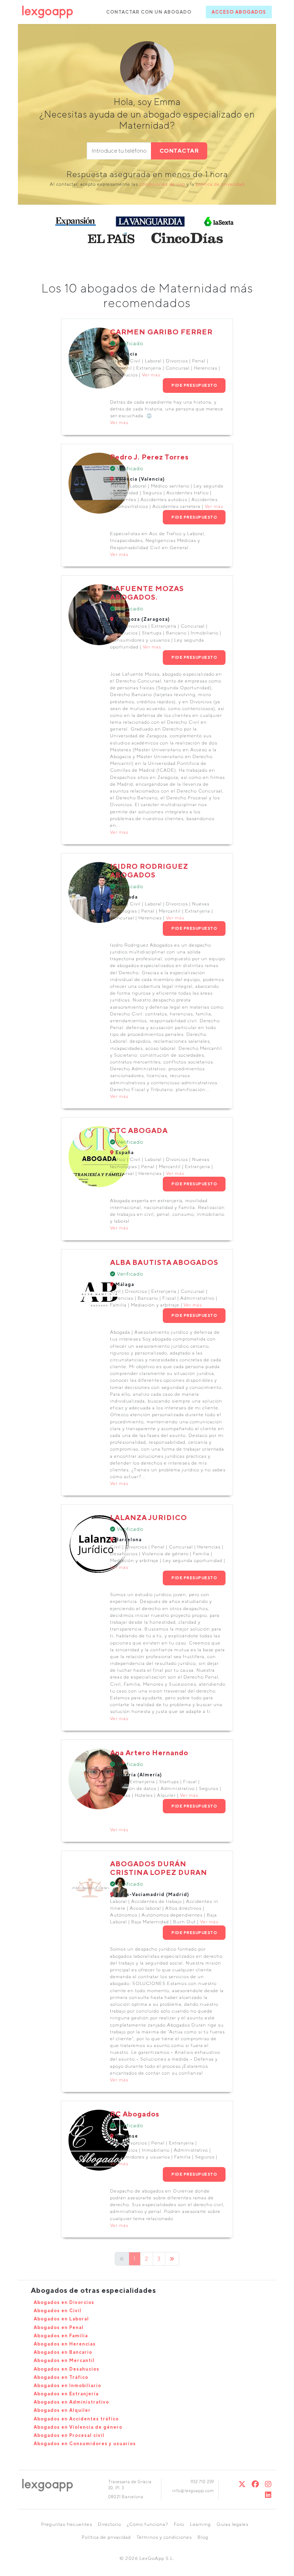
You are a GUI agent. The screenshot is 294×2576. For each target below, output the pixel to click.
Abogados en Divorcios (64, 2302)
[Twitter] (242, 2484)
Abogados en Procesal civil (69, 2435)
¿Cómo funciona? (148, 2524)
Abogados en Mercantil (64, 2360)
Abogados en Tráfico (61, 2377)
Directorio (110, 2524)
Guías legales (233, 2524)
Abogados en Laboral (61, 2319)
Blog (203, 2537)
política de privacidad (220, 184)
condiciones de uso (162, 184)
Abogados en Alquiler (62, 2410)
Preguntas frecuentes (67, 2524)
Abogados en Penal (59, 2327)
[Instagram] (268, 2484)
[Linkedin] (268, 2495)
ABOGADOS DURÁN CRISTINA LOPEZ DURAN (159, 1868)
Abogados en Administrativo (71, 2402)
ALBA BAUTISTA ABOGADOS (164, 1262)
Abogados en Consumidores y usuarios (85, 2444)
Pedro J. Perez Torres (149, 457)
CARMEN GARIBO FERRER (161, 332)
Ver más (151, 375)
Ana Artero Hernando (149, 1753)
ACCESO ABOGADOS (239, 12)
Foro (179, 2524)
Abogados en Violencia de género (78, 2427)
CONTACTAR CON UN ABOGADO (149, 12)
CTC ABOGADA (139, 1130)
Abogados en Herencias (65, 2344)
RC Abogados (135, 2114)
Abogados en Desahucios (67, 2369)
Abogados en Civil (58, 2311)
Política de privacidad (106, 2537)
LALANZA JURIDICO (149, 1517)
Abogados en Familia (61, 2336)
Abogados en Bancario (63, 2352)
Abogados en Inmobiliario (67, 2385)
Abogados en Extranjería (66, 2394)
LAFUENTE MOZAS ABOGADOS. (147, 593)
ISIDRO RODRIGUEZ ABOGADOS (149, 870)
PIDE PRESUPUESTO (194, 385)
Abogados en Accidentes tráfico (76, 2419)
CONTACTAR (179, 151)
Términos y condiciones (164, 2537)
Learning (200, 2524)
